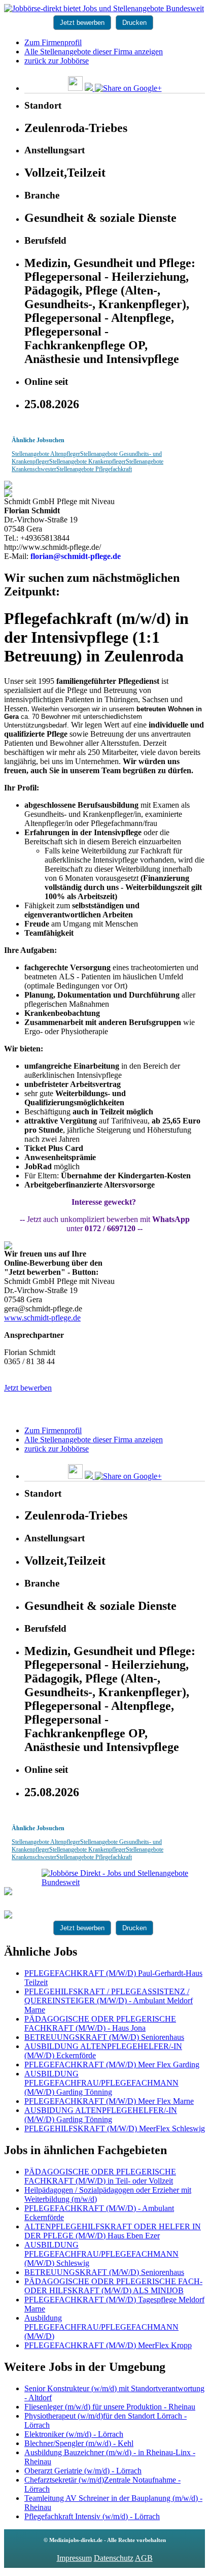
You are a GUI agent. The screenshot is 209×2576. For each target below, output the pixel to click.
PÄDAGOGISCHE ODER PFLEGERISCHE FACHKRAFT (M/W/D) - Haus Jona (100, 2023)
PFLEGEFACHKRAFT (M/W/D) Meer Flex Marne (109, 2101)
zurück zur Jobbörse (57, 61)
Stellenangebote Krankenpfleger (88, 461)
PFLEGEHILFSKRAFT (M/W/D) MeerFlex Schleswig (115, 2128)
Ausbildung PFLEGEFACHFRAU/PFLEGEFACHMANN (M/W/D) (101, 2327)
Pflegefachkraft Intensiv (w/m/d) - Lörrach (92, 2516)
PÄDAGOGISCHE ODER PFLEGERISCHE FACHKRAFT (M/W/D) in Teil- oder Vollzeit (100, 2176)
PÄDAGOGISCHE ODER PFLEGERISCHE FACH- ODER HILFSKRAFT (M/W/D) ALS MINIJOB (113, 2286)
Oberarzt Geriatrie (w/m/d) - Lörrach (83, 2471)
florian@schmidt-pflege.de (76, 556)
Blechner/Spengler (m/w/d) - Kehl (79, 2443)
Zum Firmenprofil (53, 42)
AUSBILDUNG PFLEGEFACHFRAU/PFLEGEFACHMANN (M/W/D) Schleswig (101, 2254)
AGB (144, 2558)
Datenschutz (114, 2558)
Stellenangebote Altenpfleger (46, 454)
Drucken (134, 23)
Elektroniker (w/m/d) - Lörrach (74, 2434)
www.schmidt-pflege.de (42, 1318)
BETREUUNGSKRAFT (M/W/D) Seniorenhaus (104, 2037)
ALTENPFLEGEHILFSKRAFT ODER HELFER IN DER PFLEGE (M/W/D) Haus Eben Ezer (113, 2231)
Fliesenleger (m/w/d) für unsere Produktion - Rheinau (110, 2407)
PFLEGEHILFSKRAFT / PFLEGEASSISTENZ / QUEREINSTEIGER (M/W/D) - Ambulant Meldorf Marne (109, 2001)
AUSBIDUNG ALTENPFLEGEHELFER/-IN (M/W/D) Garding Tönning (101, 2115)
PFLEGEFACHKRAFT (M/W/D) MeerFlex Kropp (108, 2345)
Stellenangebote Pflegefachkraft (94, 469)
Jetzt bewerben (82, 23)
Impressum (74, 2558)
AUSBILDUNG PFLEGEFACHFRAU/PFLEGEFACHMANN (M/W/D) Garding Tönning (101, 2083)
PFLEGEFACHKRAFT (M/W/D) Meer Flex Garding (112, 2065)
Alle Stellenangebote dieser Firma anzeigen (94, 52)
